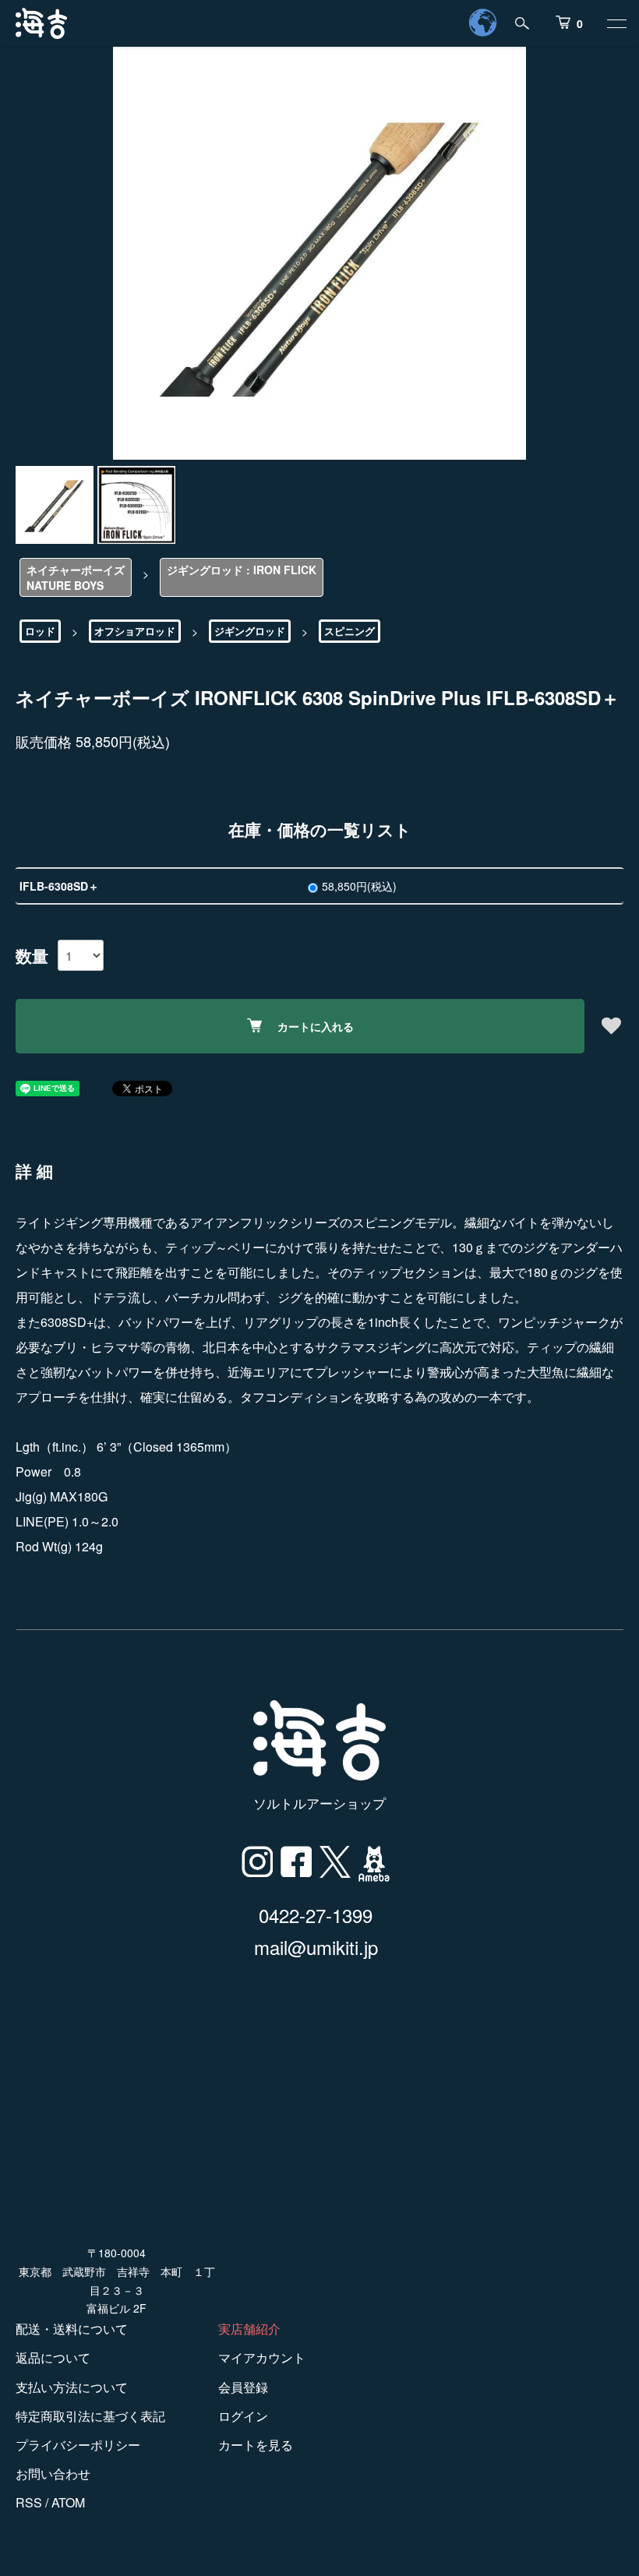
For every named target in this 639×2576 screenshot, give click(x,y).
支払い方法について (72, 2387)
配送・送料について (72, 2329)
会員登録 (243, 2387)
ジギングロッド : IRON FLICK (242, 570)
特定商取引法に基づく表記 (90, 2416)
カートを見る (256, 2445)
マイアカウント (262, 2357)
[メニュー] (616, 23)
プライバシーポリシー (78, 2445)
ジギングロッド (250, 631)
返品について (53, 2357)
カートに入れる (316, 1026)
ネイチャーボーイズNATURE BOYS (76, 577)
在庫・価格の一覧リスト (320, 829)
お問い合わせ (53, 2474)
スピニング (350, 631)
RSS (29, 2502)
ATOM (68, 2502)
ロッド (40, 631)
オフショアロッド (135, 631)
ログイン (243, 2416)
